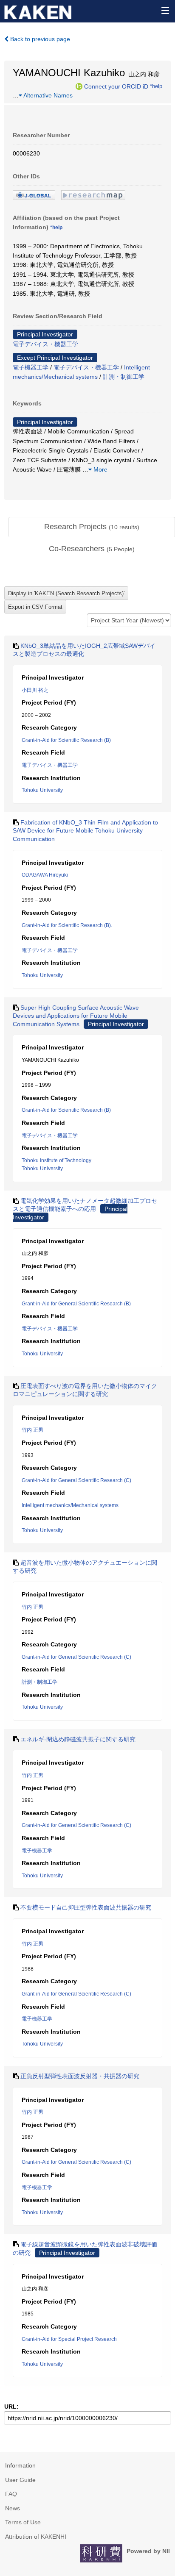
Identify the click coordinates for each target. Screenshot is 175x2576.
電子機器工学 (31, 367)
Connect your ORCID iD (116, 86)
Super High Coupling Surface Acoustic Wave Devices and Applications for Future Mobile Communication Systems (76, 1016)
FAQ (11, 2494)
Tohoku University (42, 790)
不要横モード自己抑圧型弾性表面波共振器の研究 (86, 1907)
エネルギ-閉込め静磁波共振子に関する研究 (78, 1739)
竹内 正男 (32, 1430)
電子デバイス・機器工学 (45, 344)
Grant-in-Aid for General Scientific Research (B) (76, 1304)
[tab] (92, 527)
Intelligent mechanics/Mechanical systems (70, 1505)
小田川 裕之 (35, 690)
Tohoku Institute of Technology (56, 1160)
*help (156, 86)
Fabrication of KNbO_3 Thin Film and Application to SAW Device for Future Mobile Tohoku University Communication (85, 831)
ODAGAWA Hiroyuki (45, 875)
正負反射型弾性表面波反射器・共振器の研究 (80, 2076)
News (13, 2508)
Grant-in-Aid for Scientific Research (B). (67, 925)
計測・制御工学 (124, 377)
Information (20, 2465)
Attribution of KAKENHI (36, 2537)
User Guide (20, 2480)
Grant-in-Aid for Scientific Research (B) (66, 740)
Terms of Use (23, 2522)
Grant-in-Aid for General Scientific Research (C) (76, 1480)
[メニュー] (165, 10)
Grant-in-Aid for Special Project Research (69, 2339)
